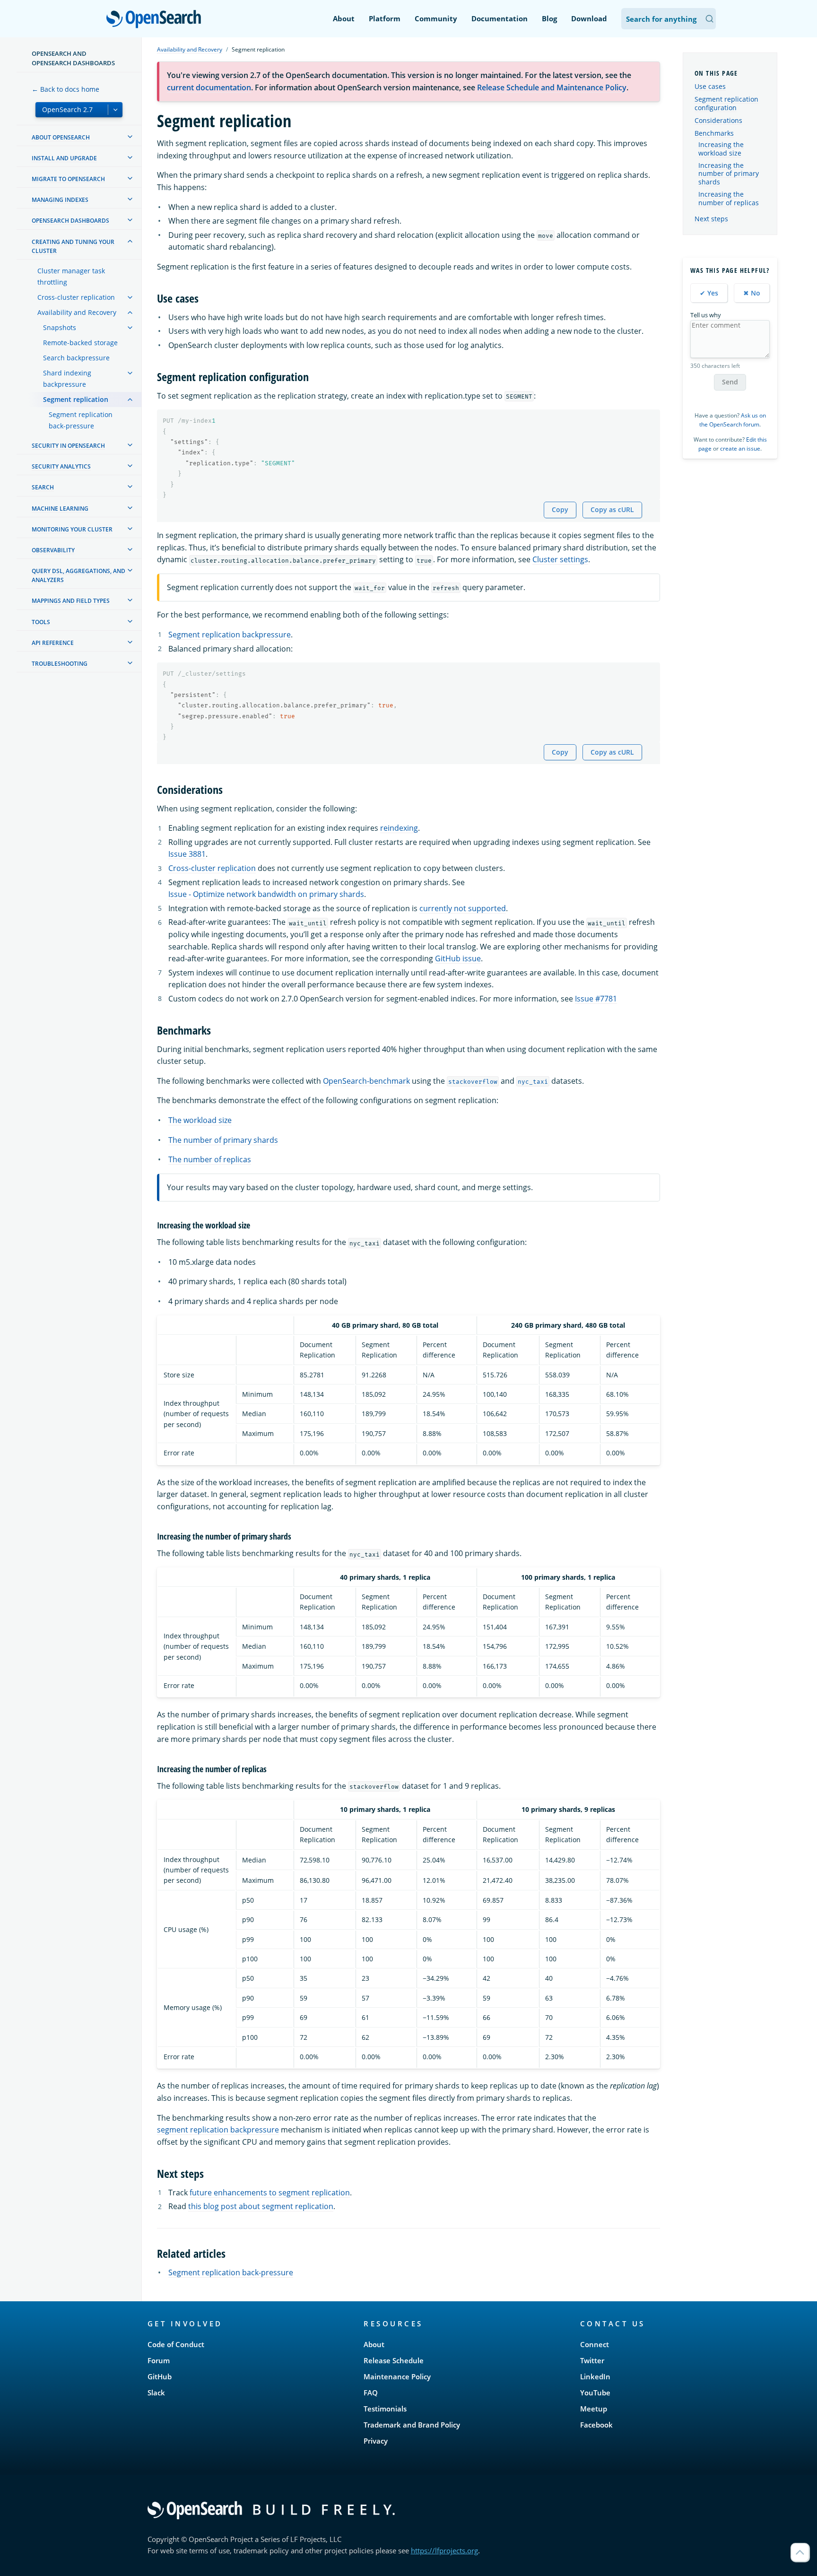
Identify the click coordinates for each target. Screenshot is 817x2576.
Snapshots (60, 327)
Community (436, 18)
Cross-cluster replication (76, 297)
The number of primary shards (223, 1140)
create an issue (740, 448)
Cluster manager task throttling (71, 276)
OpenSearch (156, 20)
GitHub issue (458, 958)
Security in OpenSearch (68, 446)
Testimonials (385, 2409)
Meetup (594, 2409)
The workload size (200, 1120)
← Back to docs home (65, 89)
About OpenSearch (61, 137)
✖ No (752, 293)
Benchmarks (714, 133)
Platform (385, 18)
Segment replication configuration (726, 103)
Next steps (711, 219)
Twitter (592, 2360)
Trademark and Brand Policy (412, 2425)
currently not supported (463, 908)
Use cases (710, 86)
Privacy (376, 2441)
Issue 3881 (187, 854)
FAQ (371, 2393)
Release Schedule (394, 2360)
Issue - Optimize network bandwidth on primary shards (266, 894)
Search (43, 487)
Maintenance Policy (397, 2376)
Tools (41, 622)
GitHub (160, 2376)
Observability (53, 550)
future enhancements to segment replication (270, 2193)
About (344, 18)
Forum (159, 2360)
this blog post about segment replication (261, 2206)
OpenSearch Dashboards (70, 221)
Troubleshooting (60, 664)
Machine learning (60, 509)
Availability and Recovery (77, 312)
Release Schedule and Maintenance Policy (552, 87)
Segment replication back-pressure (81, 420)
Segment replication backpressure (230, 635)
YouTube (595, 2393)
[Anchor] (204, 298)
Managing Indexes (60, 200)
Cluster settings (560, 559)
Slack (156, 2393)
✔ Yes (709, 293)
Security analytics (61, 466)
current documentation (209, 87)
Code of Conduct (176, 2344)
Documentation (500, 18)
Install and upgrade (64, 158)
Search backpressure (76, 358)
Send (730, 382)
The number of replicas (210, 1159)
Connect (595, 2344)
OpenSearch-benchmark (366, 1081)
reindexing (399, 828)
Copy (560, 509)
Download (589, 18)
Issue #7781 (596, 999)
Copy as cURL (612, 509)
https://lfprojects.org (444, 2550)
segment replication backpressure (218, 2130)
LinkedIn (595, 2376)
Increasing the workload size (721, 149)
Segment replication (76, 399)
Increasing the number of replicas (729, 199)
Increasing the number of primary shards (729, 174)
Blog (549, 18)
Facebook (596, 2425)
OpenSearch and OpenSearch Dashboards (73, 58)
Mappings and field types (71, 601)
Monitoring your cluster (72, 529)
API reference (53, 643)
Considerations (718, 120)
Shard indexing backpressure (67, 379)
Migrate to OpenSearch (68, 179)
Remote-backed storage (80, 343)
